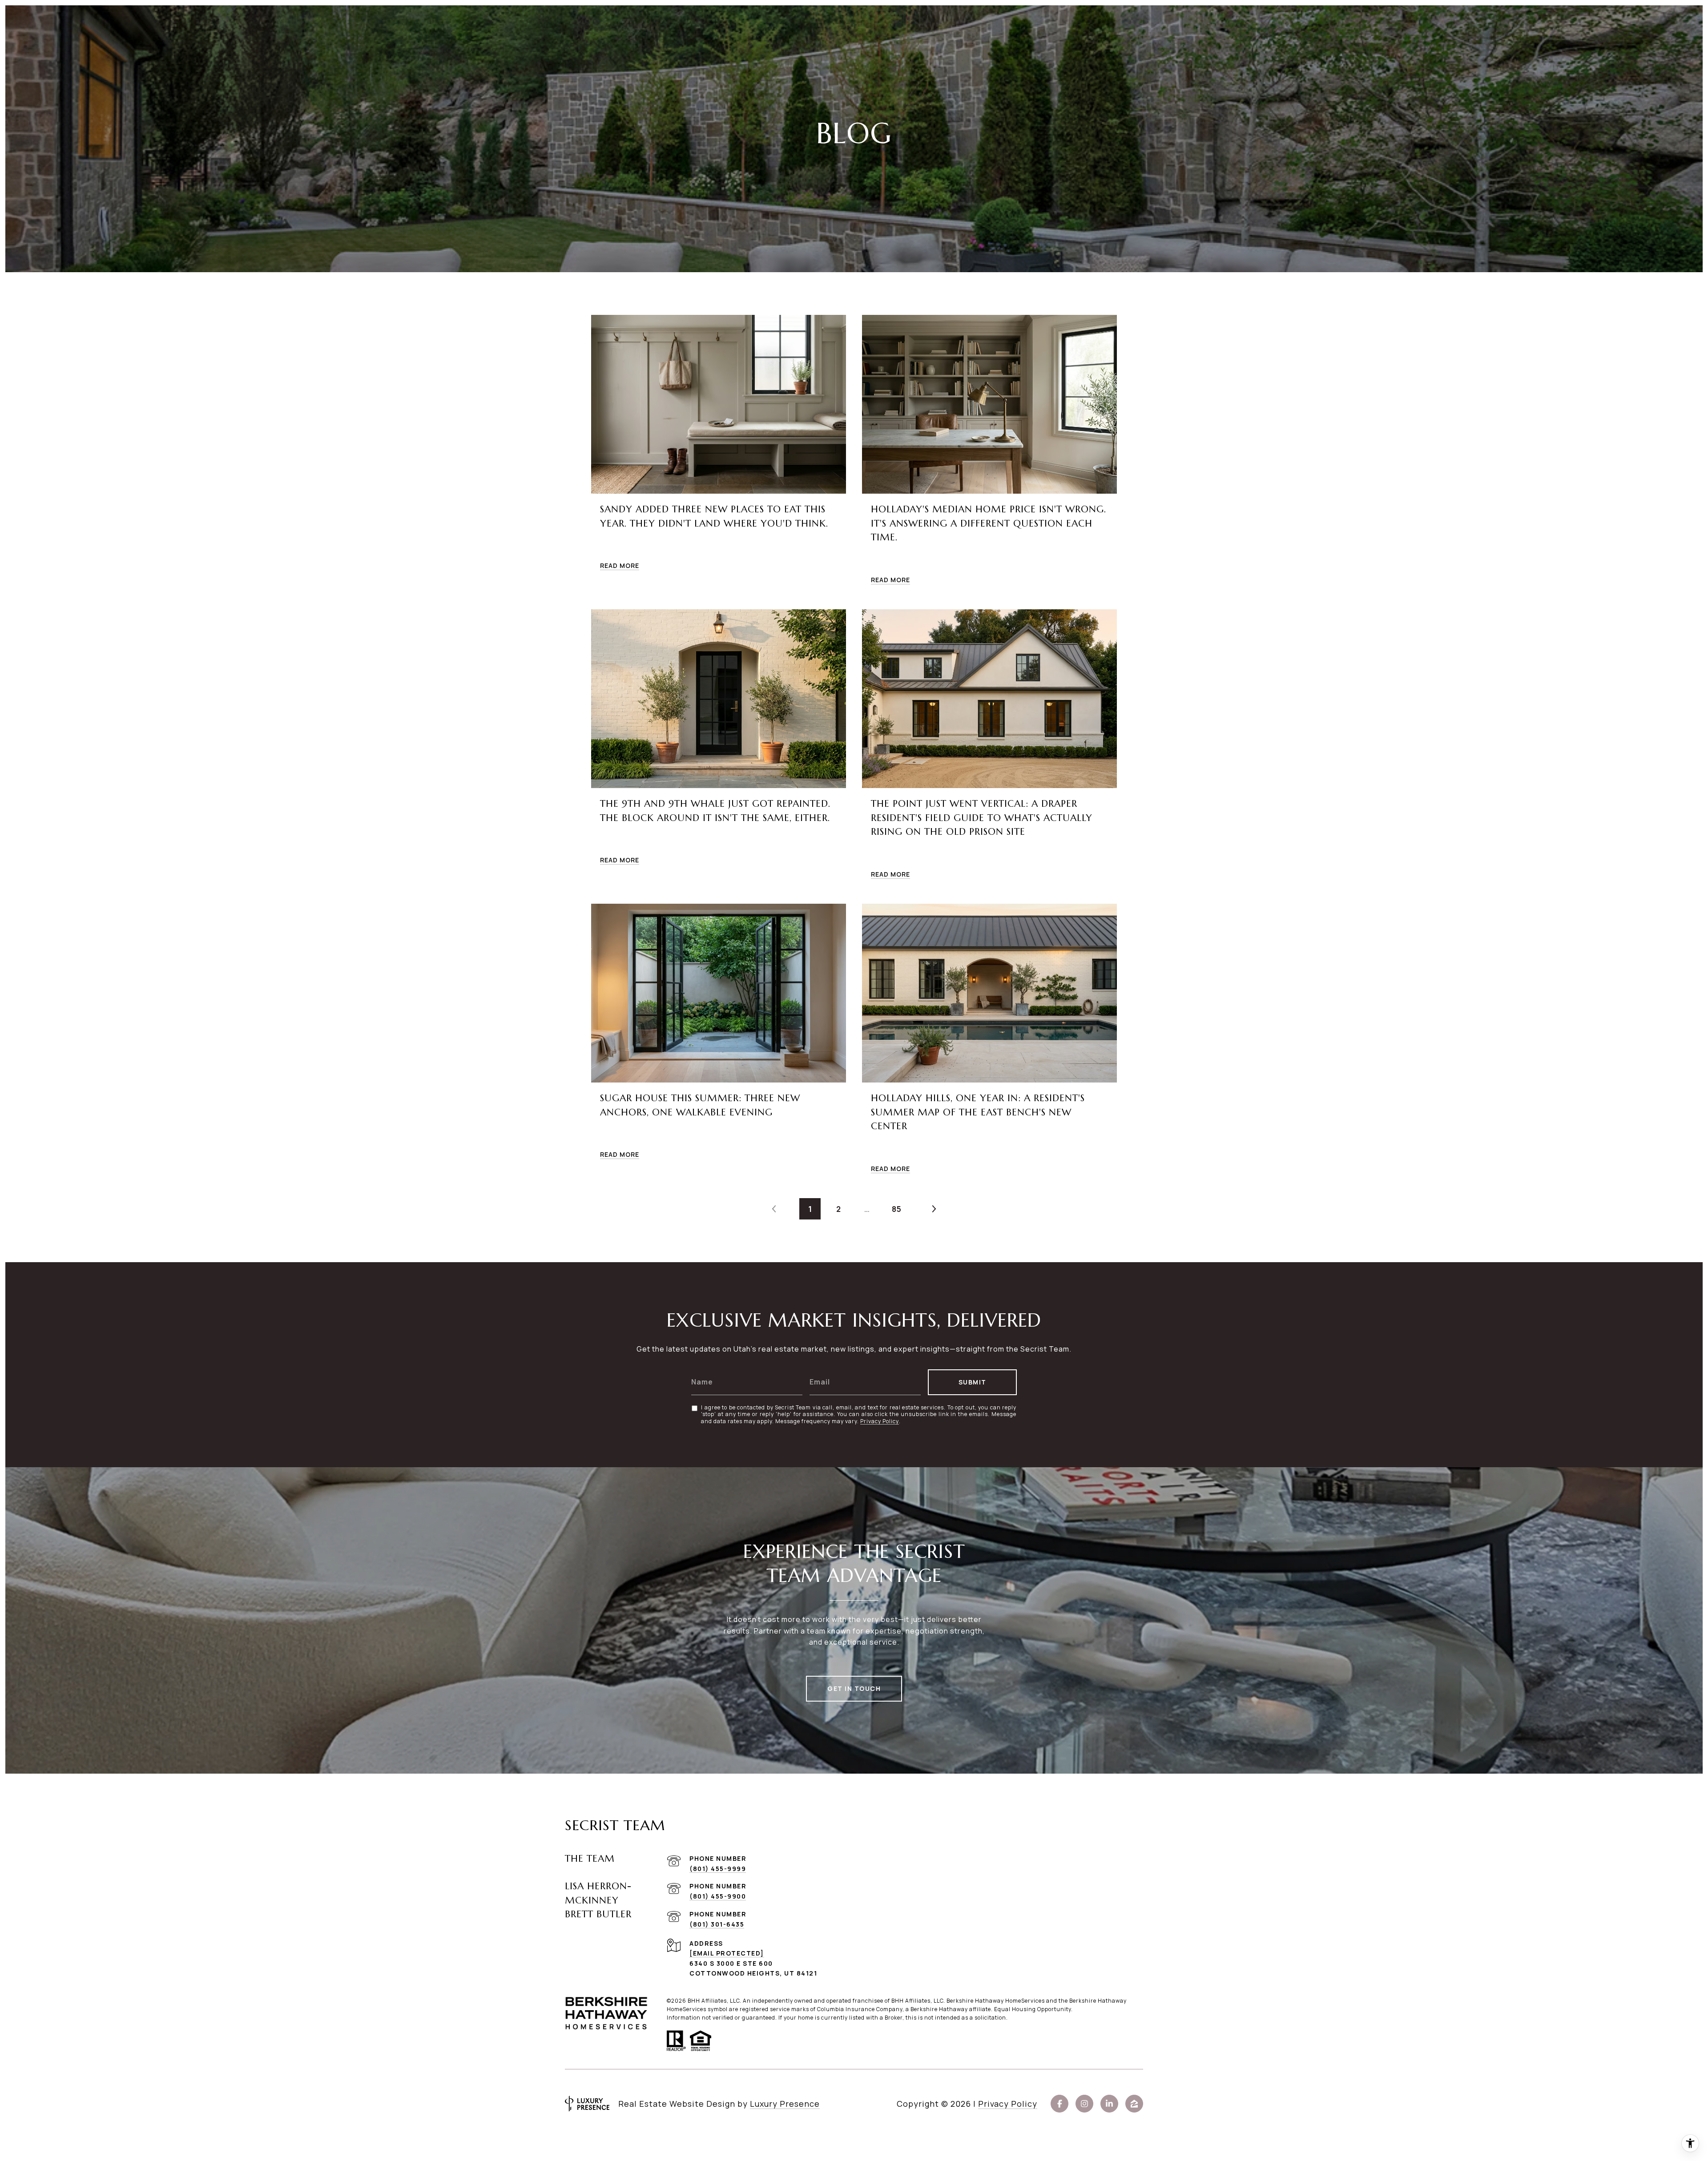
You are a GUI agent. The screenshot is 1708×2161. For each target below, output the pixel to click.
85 (897, 1209)
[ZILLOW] (1134, 2104)
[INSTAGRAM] (1084, 2104)
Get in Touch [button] (854, 1688)
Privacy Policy (880, 1421)
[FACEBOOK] (1059, 2104)
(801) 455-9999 (718, 1869)
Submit (973, 1382)
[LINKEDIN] (1109, 2104)
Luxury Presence (785, 2104)
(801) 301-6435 (717, 1924)
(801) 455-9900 (718, 1896)
